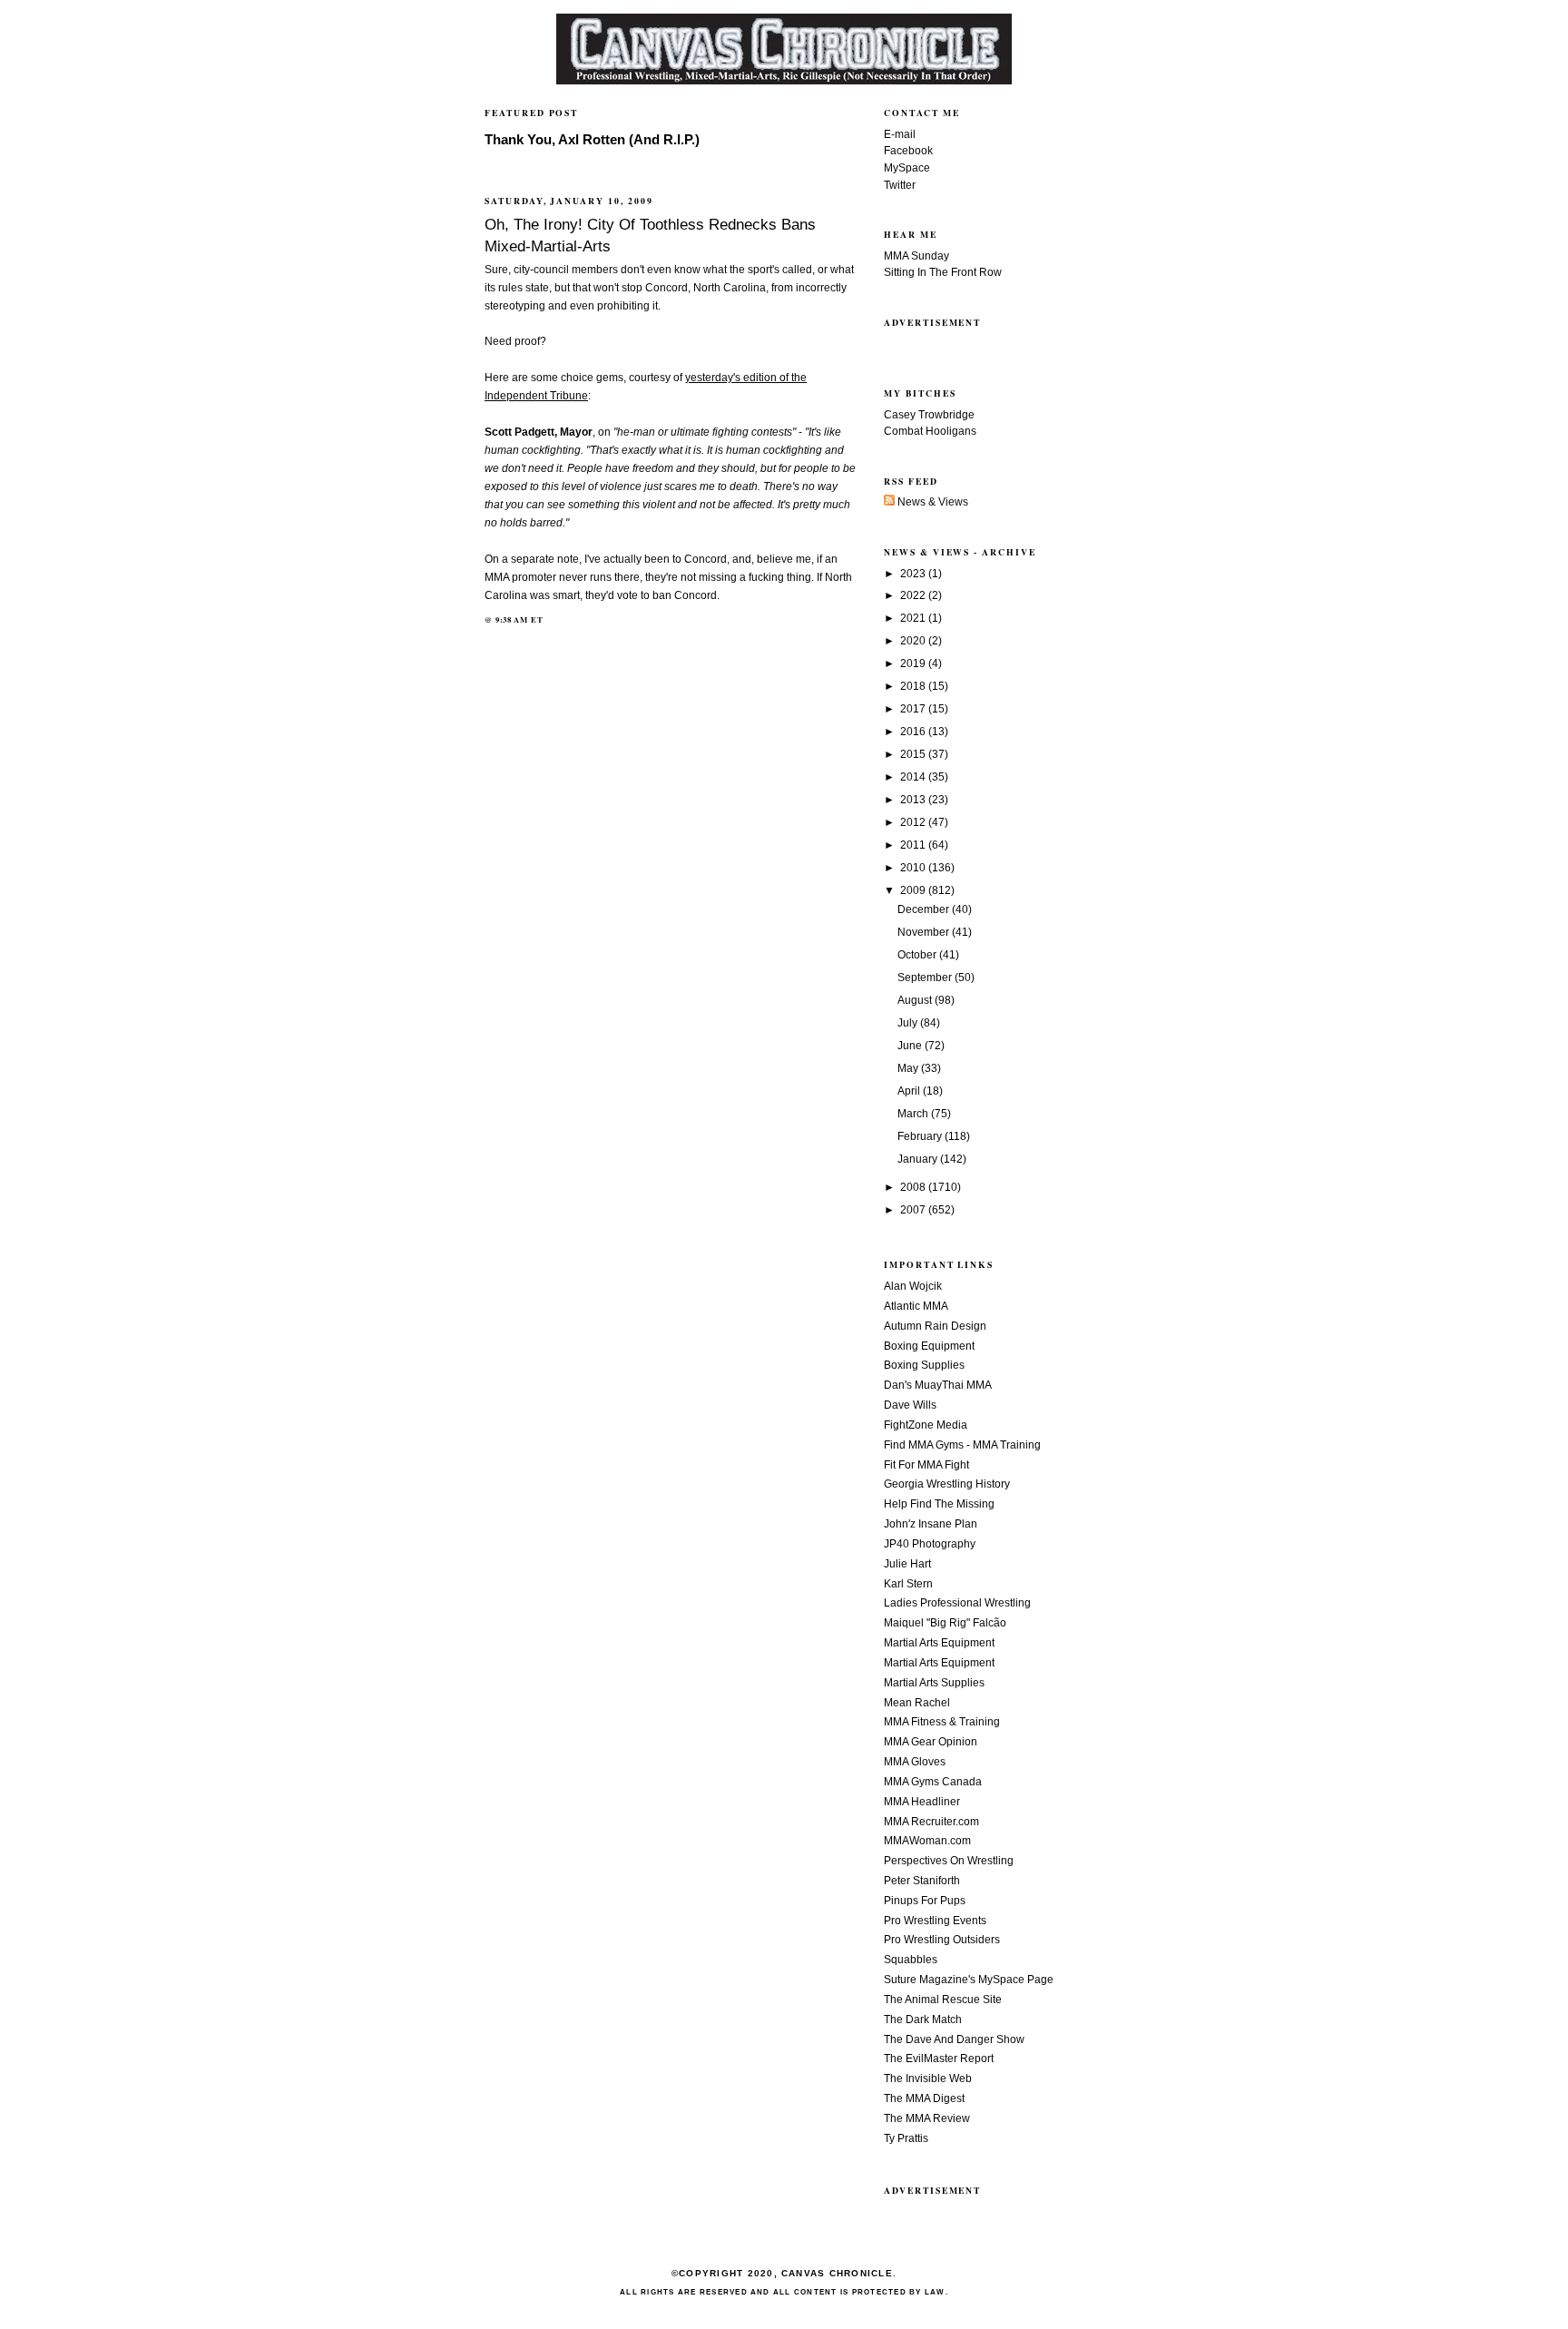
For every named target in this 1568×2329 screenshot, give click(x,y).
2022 (914, 595)
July (909, 1023)
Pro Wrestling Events (935, 1921)
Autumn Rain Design (935, 1326)
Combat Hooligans (930, 431)
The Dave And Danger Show (954, 2039)
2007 (914, 1210)
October (918, 955)
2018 (914, 686)
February (921, 1136)
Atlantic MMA (916, 1306)
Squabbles (911, 1960)
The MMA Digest (924, 2098)
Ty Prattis (906, 2138)
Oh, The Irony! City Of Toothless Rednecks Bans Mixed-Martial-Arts (650, 235)
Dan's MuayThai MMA (938, 1385)
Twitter (900, 185)
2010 (914, 868)
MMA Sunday (916, 256)
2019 (914, 663)
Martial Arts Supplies (934, 1683)
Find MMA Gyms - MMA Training (962, 1445)
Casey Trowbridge (929, 415)
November (925, 932)
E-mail (900, 134)
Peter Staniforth (922, 1881)
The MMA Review (927, 2118)
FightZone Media (926, 1425)
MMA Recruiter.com (931, 1822)
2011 (914, 845)
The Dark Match (923, 2019)
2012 (914, 822)
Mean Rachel (917, 1703)
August (916, 1000)
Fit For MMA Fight (926, 1465)
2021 (914, 618)
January (919, 1159)
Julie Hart (907, 1564)
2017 (914, 709)
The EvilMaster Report (939, 2059)
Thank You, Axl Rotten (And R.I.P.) (592, 140)
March (914, 1114)
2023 (914, 574)
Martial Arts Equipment (939, 1643)
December (925, 909)
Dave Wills (910, 1405)
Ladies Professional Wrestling (957, 1603)
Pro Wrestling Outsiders (942, 1940)
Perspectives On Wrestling (949, 1861)
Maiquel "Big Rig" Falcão (945, 1623)
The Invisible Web (928, 2078)
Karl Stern (908, 1584)
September (926, 978)
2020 (914, 641)
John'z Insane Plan (931, 1524)
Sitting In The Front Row (943, 272)
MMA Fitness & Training (942, 1722)
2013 (914, 800)
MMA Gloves (915, 1762)
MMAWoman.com (927, 1841)
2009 (914, 890)
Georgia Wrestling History (947, 1484)
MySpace (907, 168)
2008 (914, 1187)
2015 (914, 754)
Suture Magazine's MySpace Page (969, 1980)
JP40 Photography (930, 1544)
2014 (914, 777)
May (909, 1068)
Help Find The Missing (939, 1504)
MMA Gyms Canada (933, 1782)
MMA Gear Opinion (931, 1742)
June (911, 1046)
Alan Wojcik (913, 1286)
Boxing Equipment (929, 1346)
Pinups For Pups (925, 1901)
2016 (914, 732)
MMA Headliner (922, 1802)
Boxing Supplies (924, 1365)
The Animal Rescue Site (943, 2000)
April (910, 1091)
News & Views (931, 502)
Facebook (908, 151)
